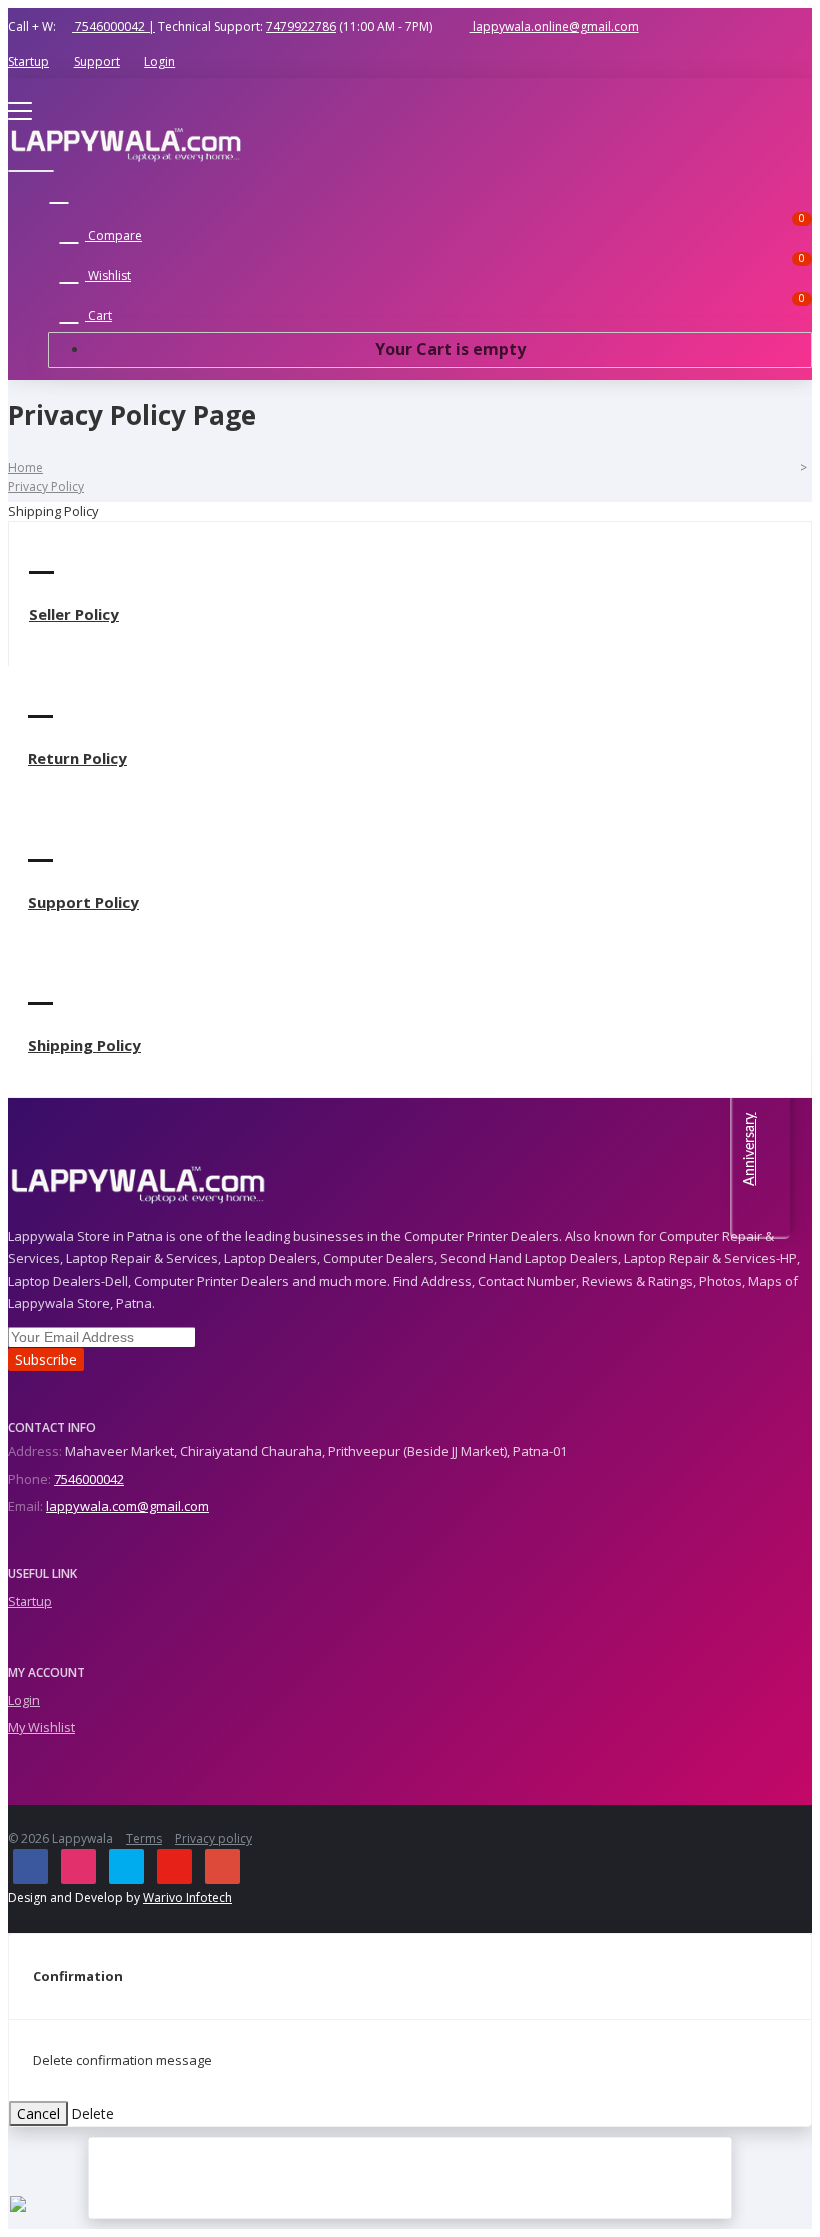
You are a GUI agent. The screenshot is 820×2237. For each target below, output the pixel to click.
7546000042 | (113, 26)
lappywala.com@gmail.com (127, 1506)
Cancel (38, 2113)
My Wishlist (41, 1727)
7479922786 (301, 26)
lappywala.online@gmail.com (554, 26)
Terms (144, 1838)
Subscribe (46, 1359)
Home (25, 467)
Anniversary (750, 1148)
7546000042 (89, 1479)
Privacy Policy (46, 486)
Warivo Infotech (187, 1897)
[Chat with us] (18, 2207)
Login (159, 61)
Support (97, 61)
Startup (28, 61)
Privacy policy (213, 1838)
